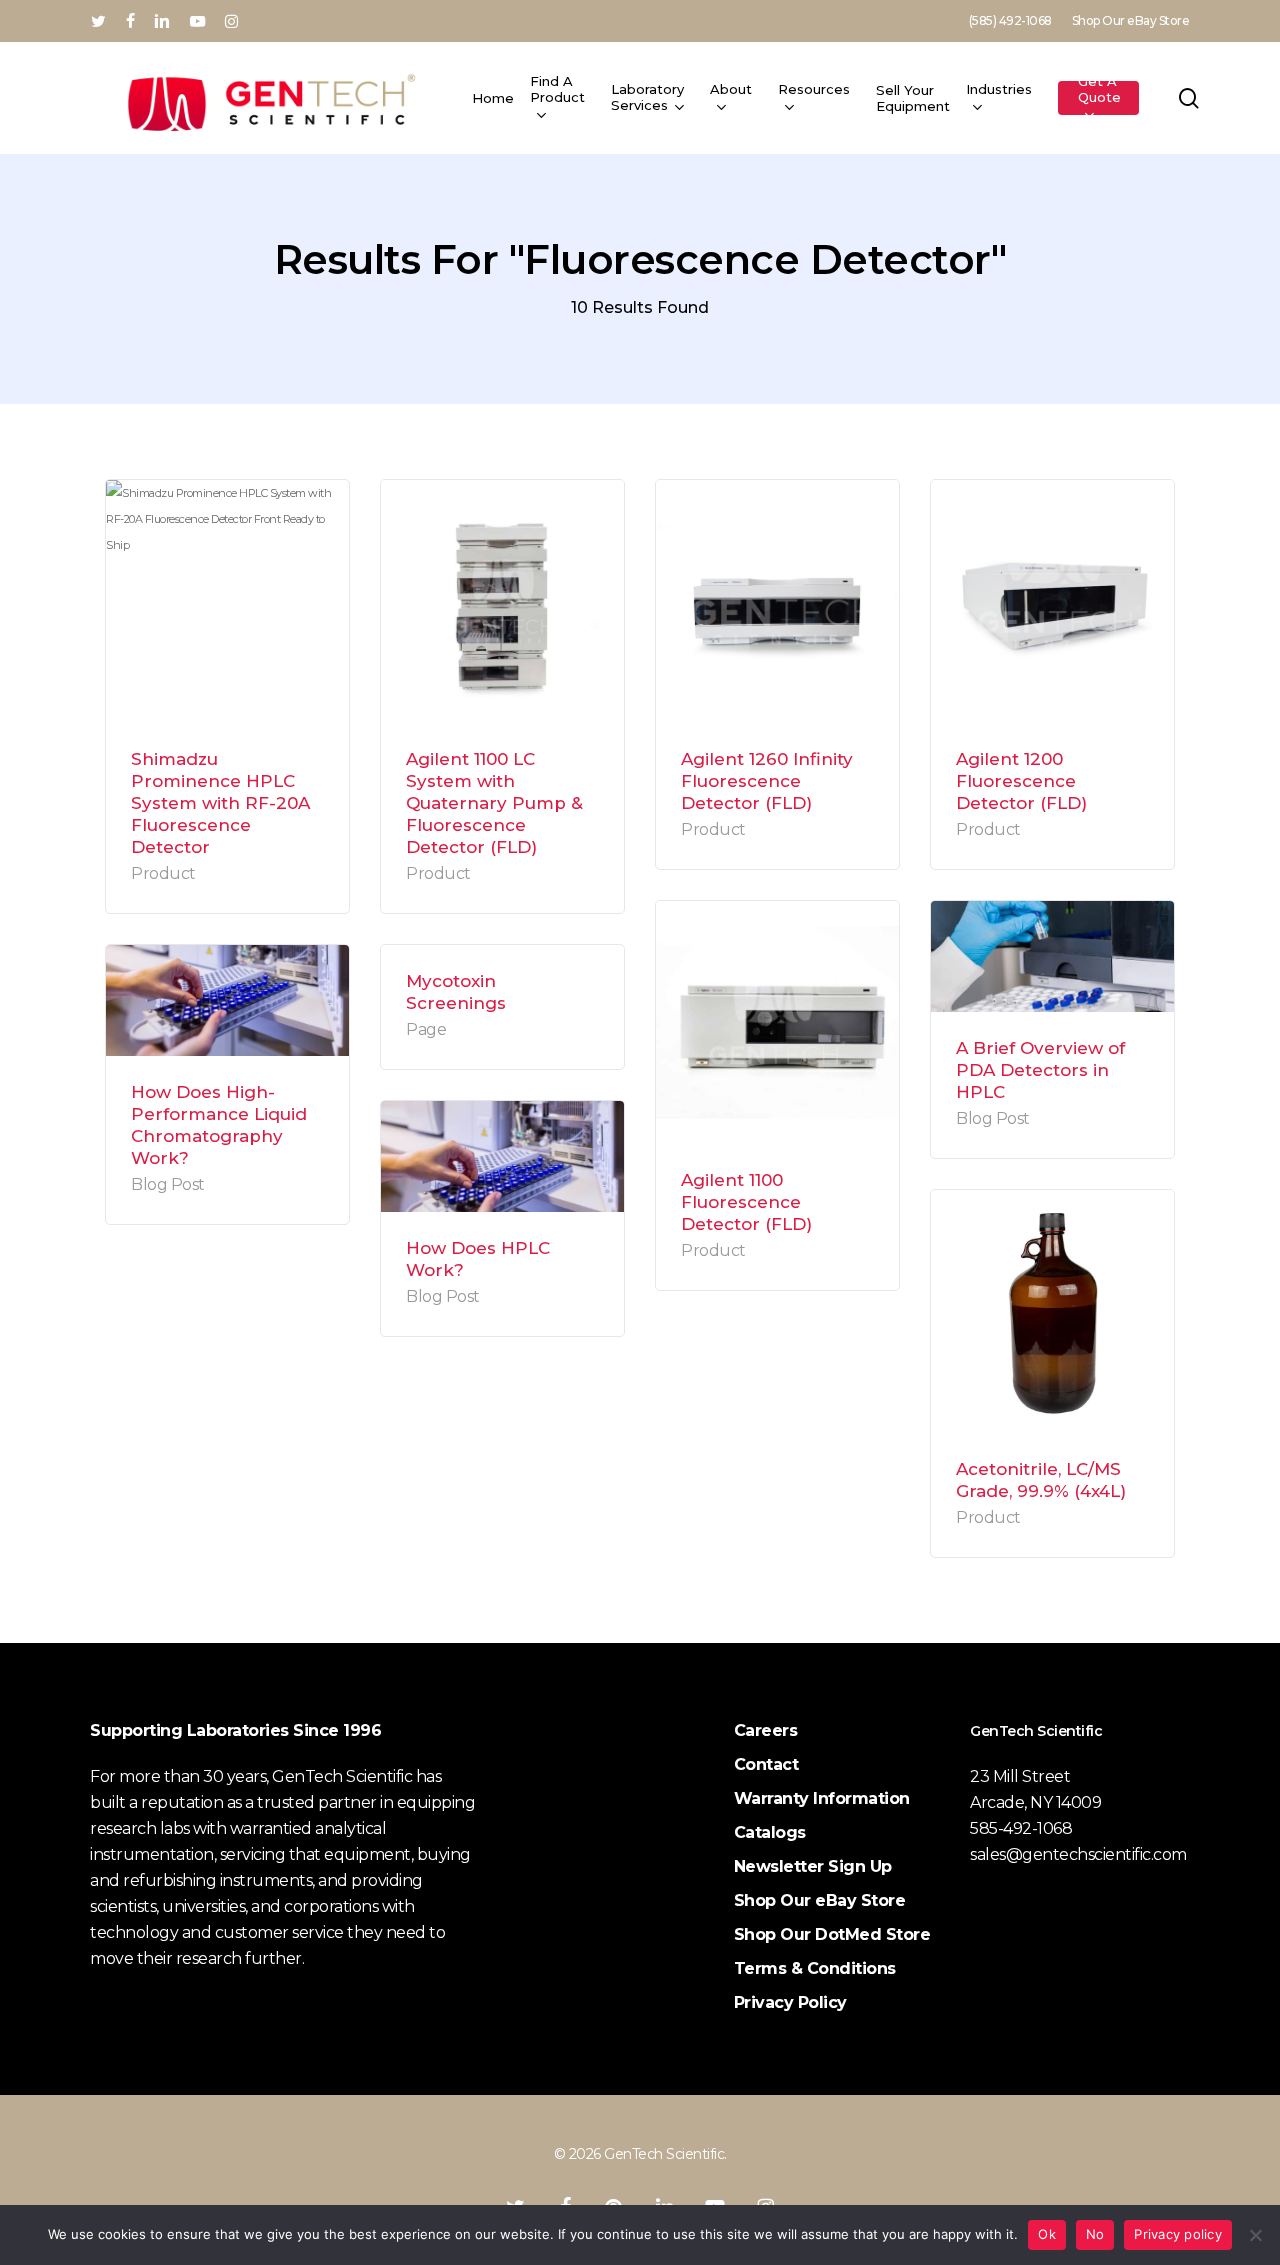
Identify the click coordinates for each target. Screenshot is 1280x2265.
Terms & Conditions (815, 1968)
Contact (766, 1764)
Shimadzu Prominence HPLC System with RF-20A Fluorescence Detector (220, 803)
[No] (1255, 2235)
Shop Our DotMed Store (832, 1934)
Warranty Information (822, 1798)
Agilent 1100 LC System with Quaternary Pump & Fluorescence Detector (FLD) (494, 803)
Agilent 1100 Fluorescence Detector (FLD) (746, 1202)
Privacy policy (1178, 2234)
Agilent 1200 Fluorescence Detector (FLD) (1021, 781)
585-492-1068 (1021, 1828)
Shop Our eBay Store (820, 1900)
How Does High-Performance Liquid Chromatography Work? (219, 1125)
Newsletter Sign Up (813, 1866)
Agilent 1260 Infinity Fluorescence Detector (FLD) (767, 781)
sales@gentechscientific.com (1078, 1854)
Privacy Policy (790, 2002)
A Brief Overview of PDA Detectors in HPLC (1040, 1070)
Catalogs (770, 1832)
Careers (766, 1730)
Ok (1047, 2234)
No (1095, 2234)
